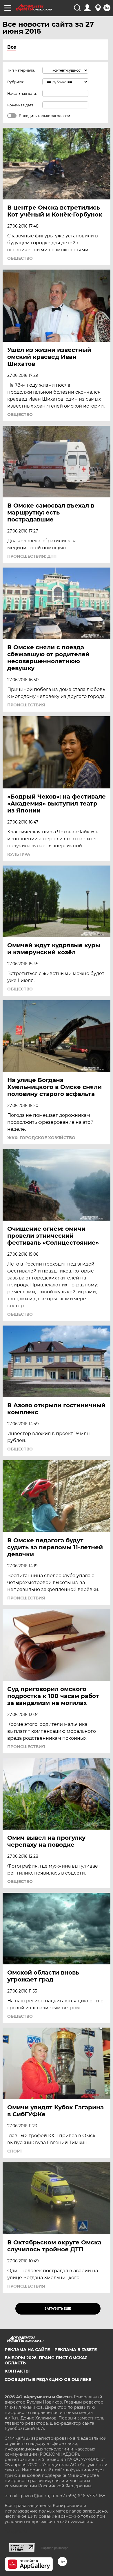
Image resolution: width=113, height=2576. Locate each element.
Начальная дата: (22, 93)
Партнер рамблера (55, 2548)
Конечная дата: (21, 105)
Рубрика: (16, 82)
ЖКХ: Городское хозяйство (41, 1138)
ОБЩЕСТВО (20, 258)
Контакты (17, 2371)
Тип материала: (21, 70)
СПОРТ (15, 2151)
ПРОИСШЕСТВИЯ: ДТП (32, 556)
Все (12, 47)
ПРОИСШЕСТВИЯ (26, 705)
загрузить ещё (58, 2309)
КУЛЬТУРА (19, 854)
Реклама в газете (76, 2350)
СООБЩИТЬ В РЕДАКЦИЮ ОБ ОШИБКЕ (48, 2379)
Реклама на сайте (27, 2350)
